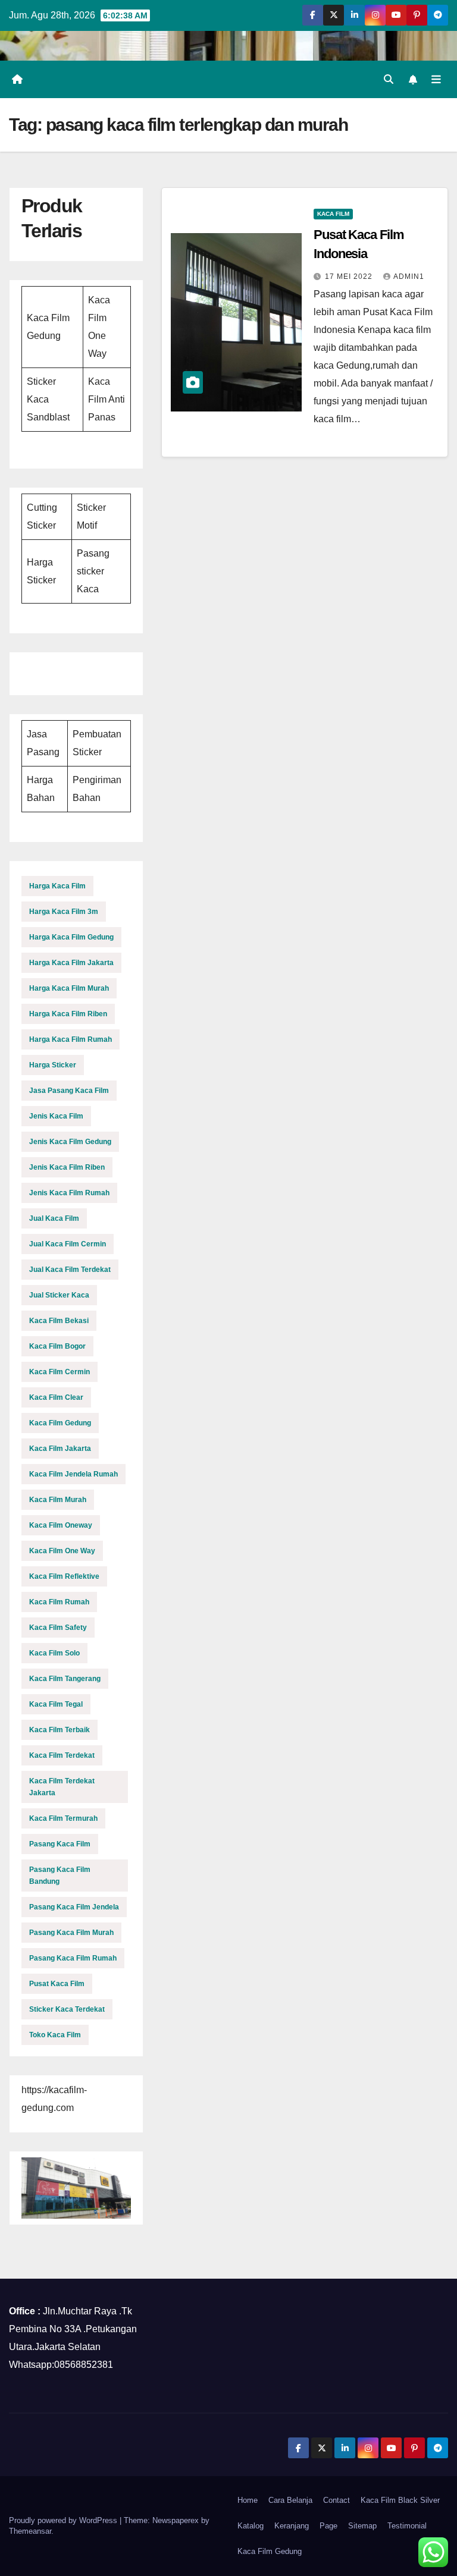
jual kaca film (54, 1218)
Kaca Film (333, 214)
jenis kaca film (56, 1116)
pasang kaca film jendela (74, 1907)
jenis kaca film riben (67, 1167)
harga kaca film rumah (71, 1039)
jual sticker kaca (59, 1295)
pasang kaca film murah (71, 1933)
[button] (389, 79)
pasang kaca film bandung (60, 1876)
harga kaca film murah (69, 988)
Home (248, 2500)
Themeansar (30, 2531)
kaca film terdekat (62, 1755)
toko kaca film (55, 2035)
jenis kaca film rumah (69, 1193)
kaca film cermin (60, 1372)
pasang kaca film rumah (73, 1958)
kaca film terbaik (60, 1730)
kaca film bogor (57, 1346)
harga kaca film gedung (71, 937)
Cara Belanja (290, 2500)
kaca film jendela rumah (73, 1474)
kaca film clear (56, 1397)
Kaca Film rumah (59, 1602)
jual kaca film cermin (68, 1244)
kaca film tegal (56, 1704)
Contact (337, 2500)
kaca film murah (58, 1500)
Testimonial (407, 2526)
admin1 (409, 277)
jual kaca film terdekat (70, 1270)
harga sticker (53, 1065)
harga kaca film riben (68, 1014)
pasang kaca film (60, 1844)
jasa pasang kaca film (69, 1091)
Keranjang (292, 2526)
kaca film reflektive (64, 1576)
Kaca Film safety (58, 1628)
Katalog (251, 2526)
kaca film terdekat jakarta (62, 1787)
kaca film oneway (61, 1525)
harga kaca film (57, 886)
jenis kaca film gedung (70, 1142)
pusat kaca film (57, 1984)
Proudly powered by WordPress (64, 2520)
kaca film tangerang (65, 1679)
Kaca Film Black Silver (400, 2500)
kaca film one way (62, 1551)
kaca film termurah (63, 1818)
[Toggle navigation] (436, 79)
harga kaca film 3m (64, 912)
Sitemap (362, 2526)
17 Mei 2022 (350, 277)
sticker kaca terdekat (67, 2009)
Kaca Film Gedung (270, 2551)
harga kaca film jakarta (71, 963)
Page (328, 2526)
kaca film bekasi (59, 1321)
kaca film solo (54, 1653)
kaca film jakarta (60, 1449)
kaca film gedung (60, 1423)
